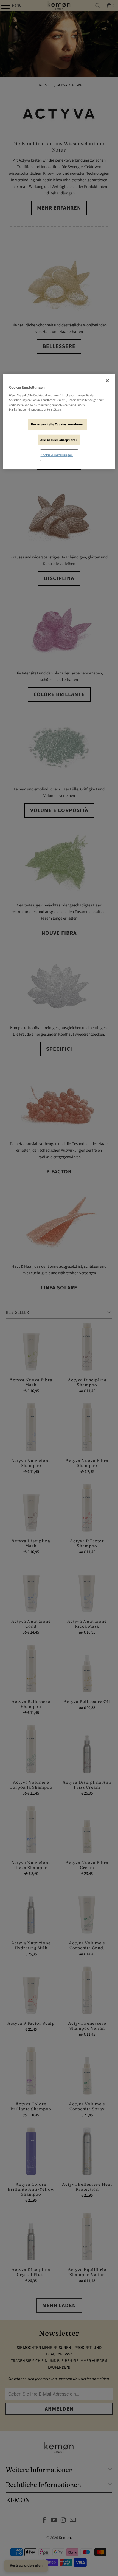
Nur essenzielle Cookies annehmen (57, 424)
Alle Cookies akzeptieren (59, 440)
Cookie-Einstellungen (57, 455)
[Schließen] (107, 381)
